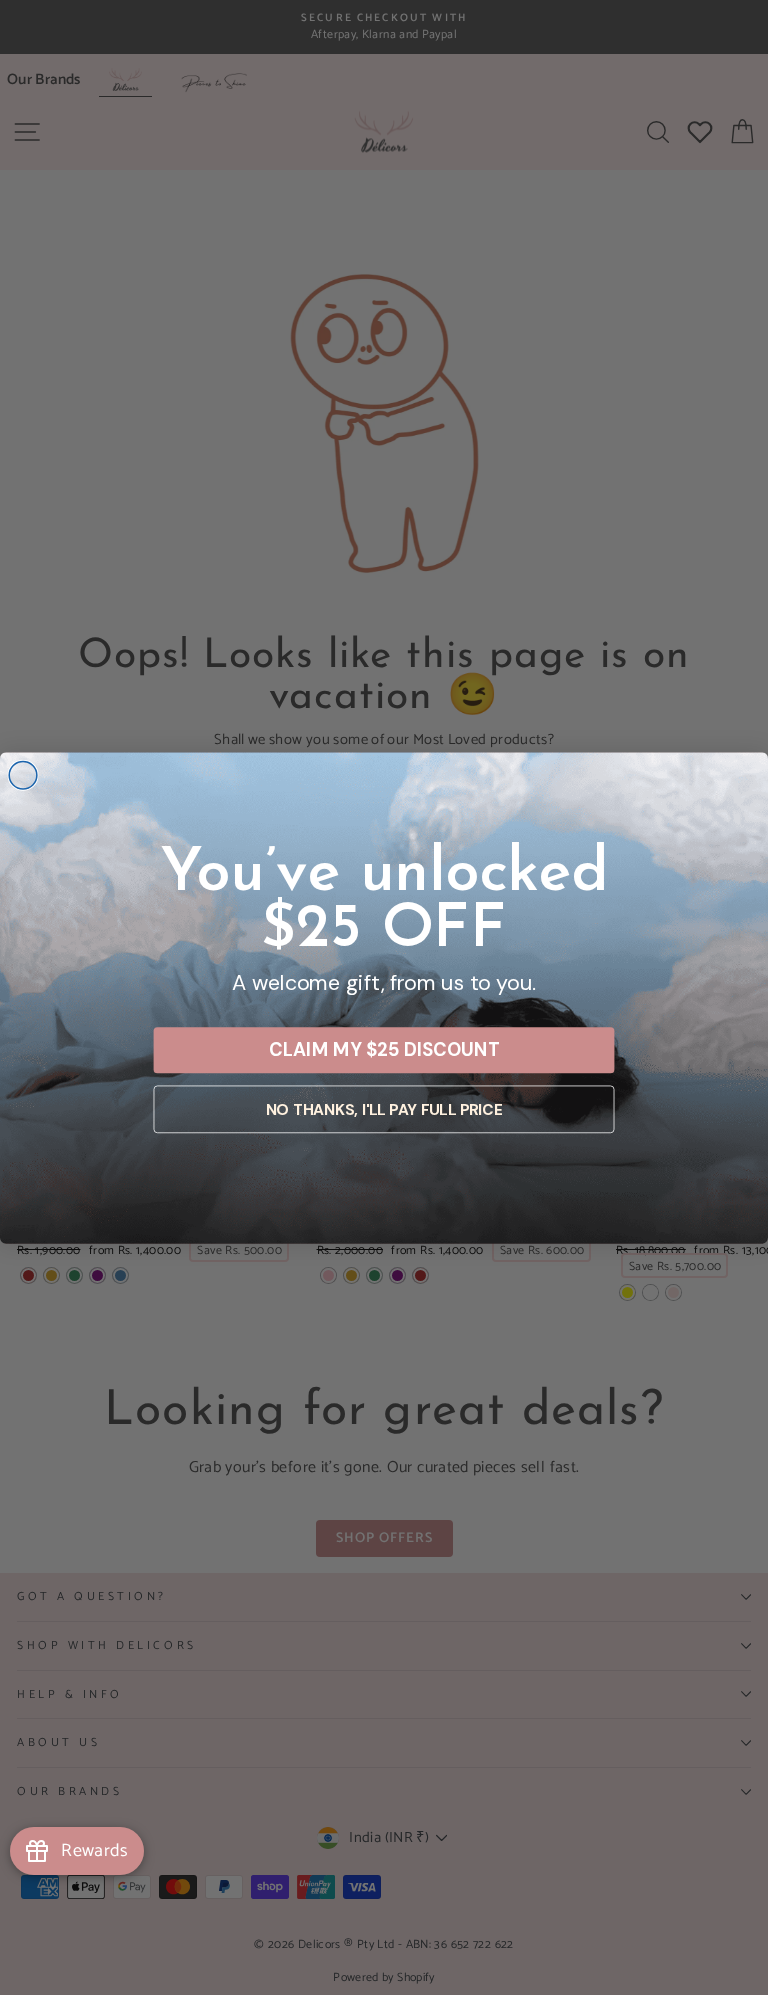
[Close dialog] (23, 775)
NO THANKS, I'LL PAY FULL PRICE (384, 1109)
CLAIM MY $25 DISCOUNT (384, 1049)
